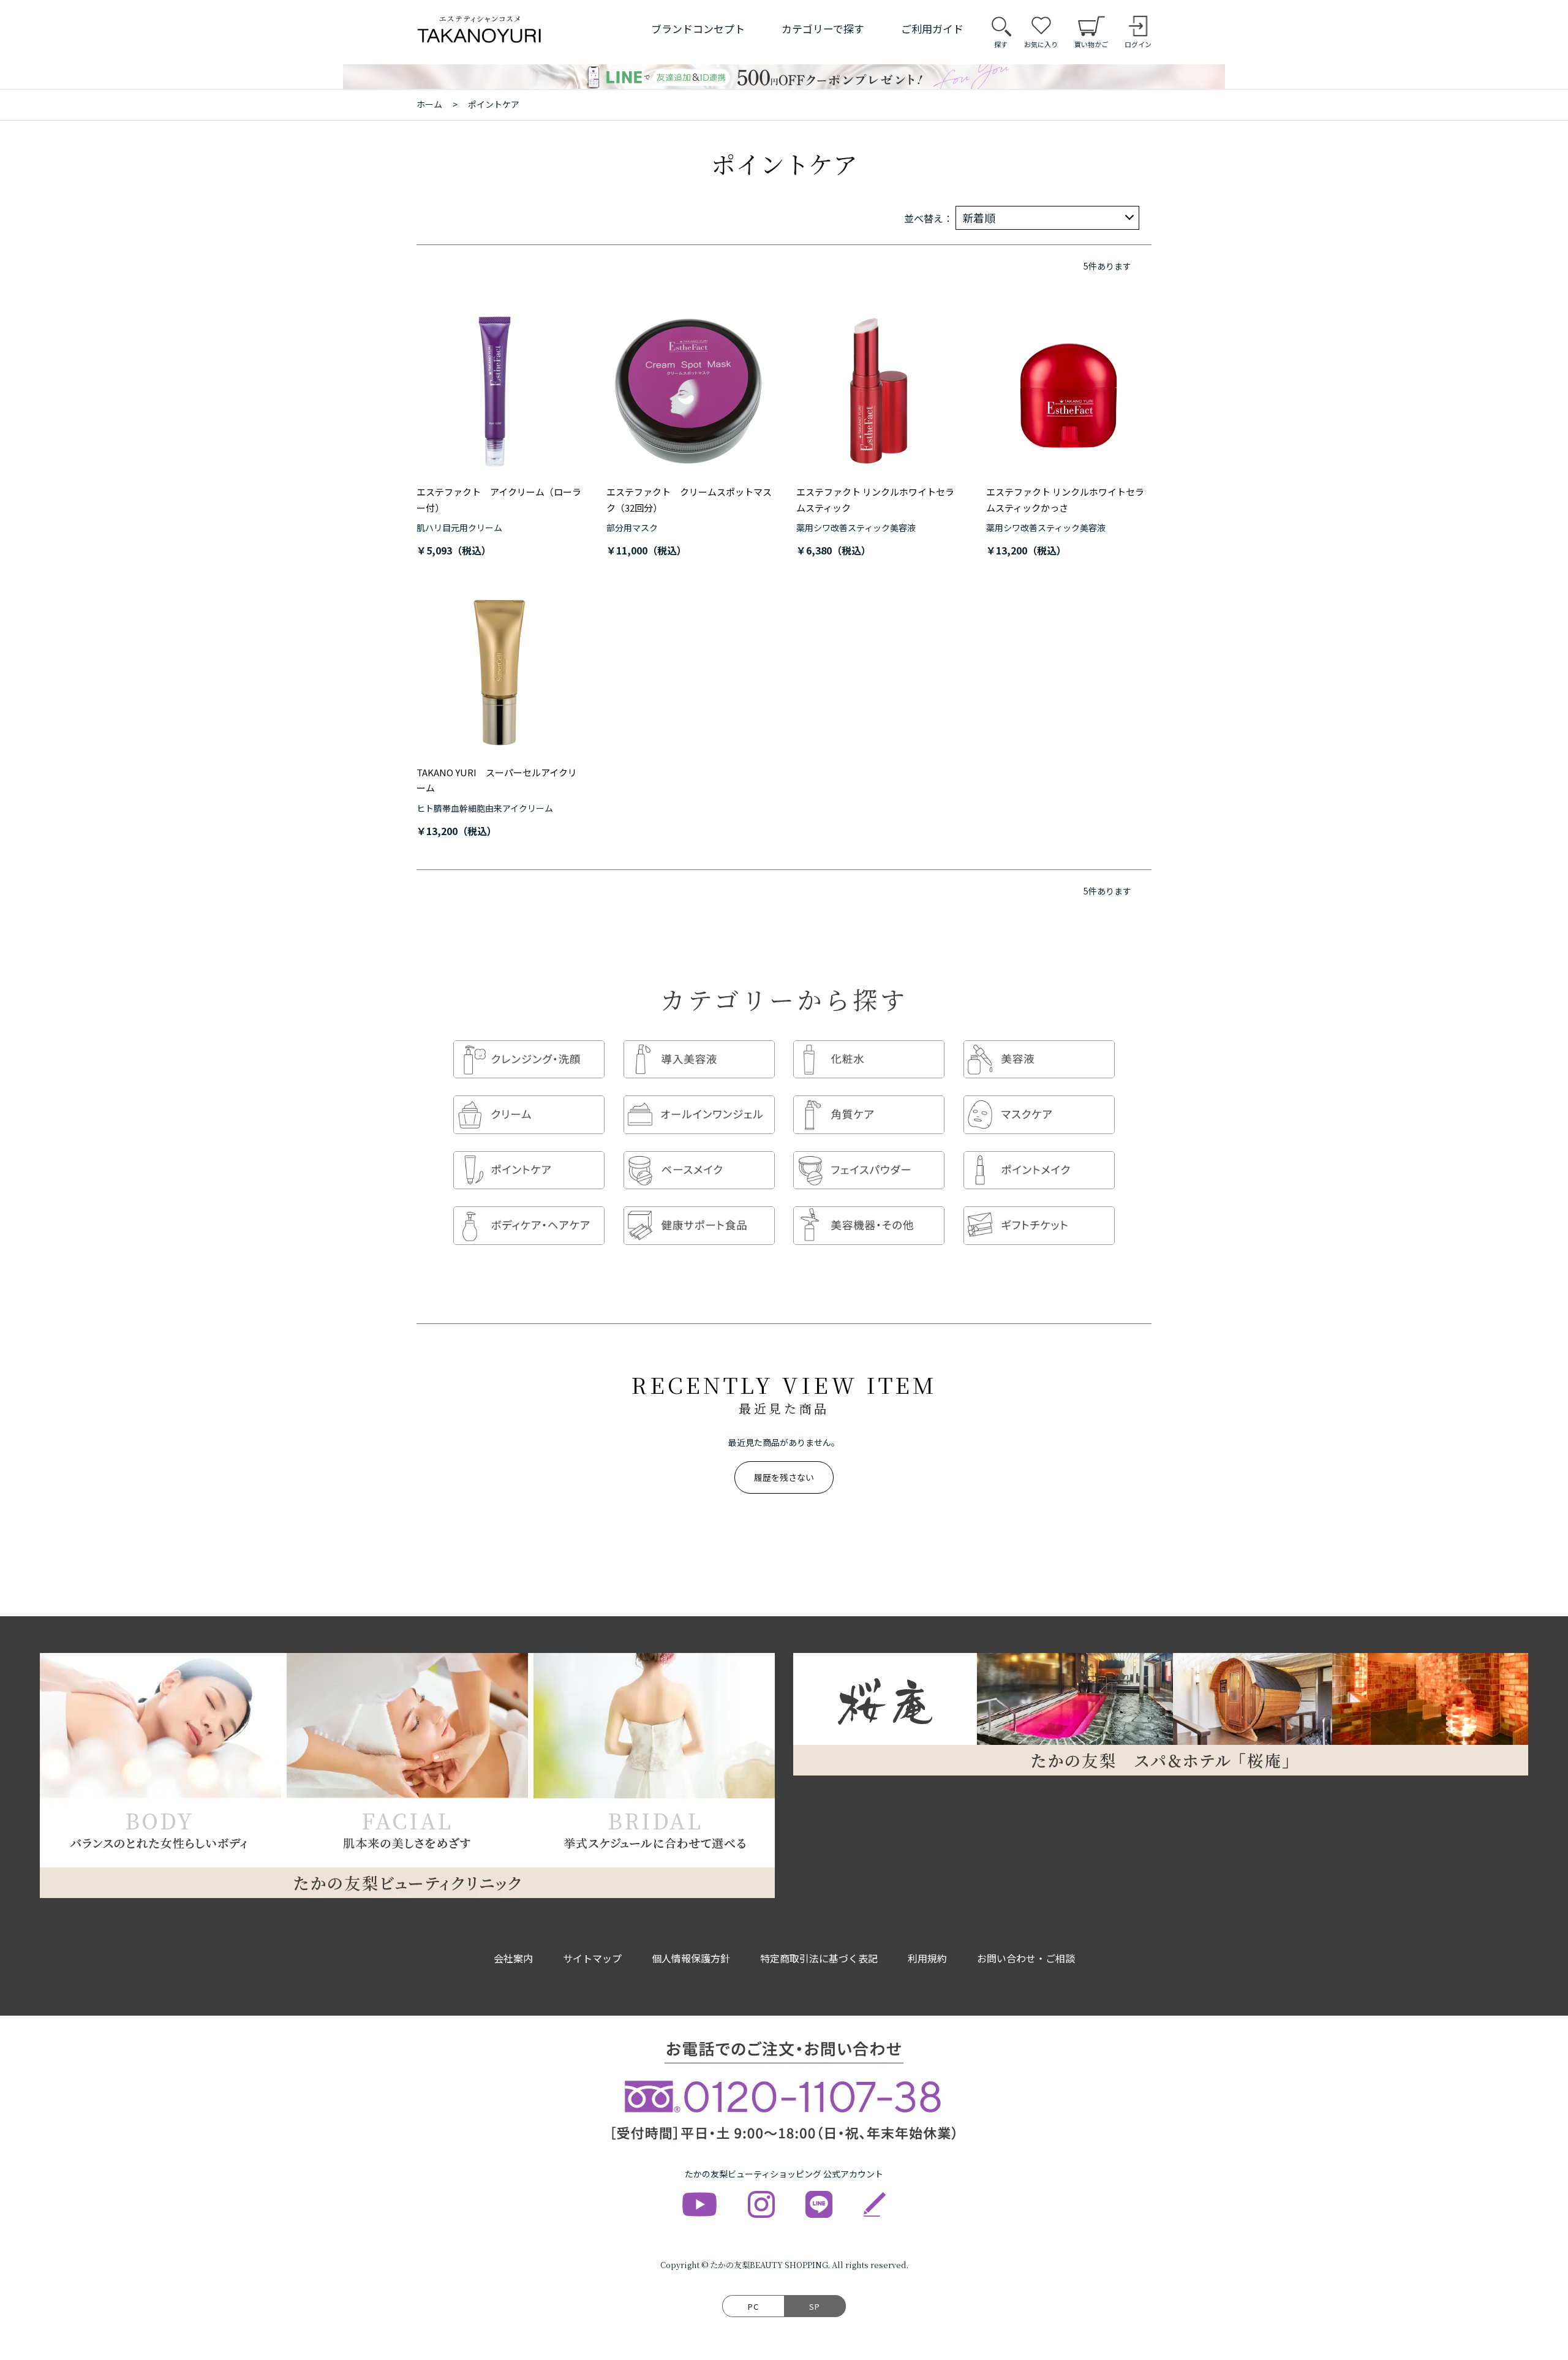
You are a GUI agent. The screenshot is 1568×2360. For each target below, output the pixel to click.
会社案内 (513, 1958)
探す (1001, 44)
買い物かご (1091, 44)
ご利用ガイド (932, 28)
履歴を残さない (784, 1477)
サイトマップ (592, 1958)
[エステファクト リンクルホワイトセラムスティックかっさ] (1069, 391)
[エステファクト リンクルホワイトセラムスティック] (879, 391)
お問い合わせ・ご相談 (1026, 1958)
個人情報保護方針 (691, 1958)
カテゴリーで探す (823, 28)
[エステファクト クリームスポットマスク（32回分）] (689, 391)
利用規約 (927, 1958)
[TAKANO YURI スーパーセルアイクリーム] (499, 672)
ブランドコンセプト (698, 28)
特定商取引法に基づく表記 (819, 1958)
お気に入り (1041, 44)
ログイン (1138, 44)
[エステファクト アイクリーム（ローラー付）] (499, 391)
